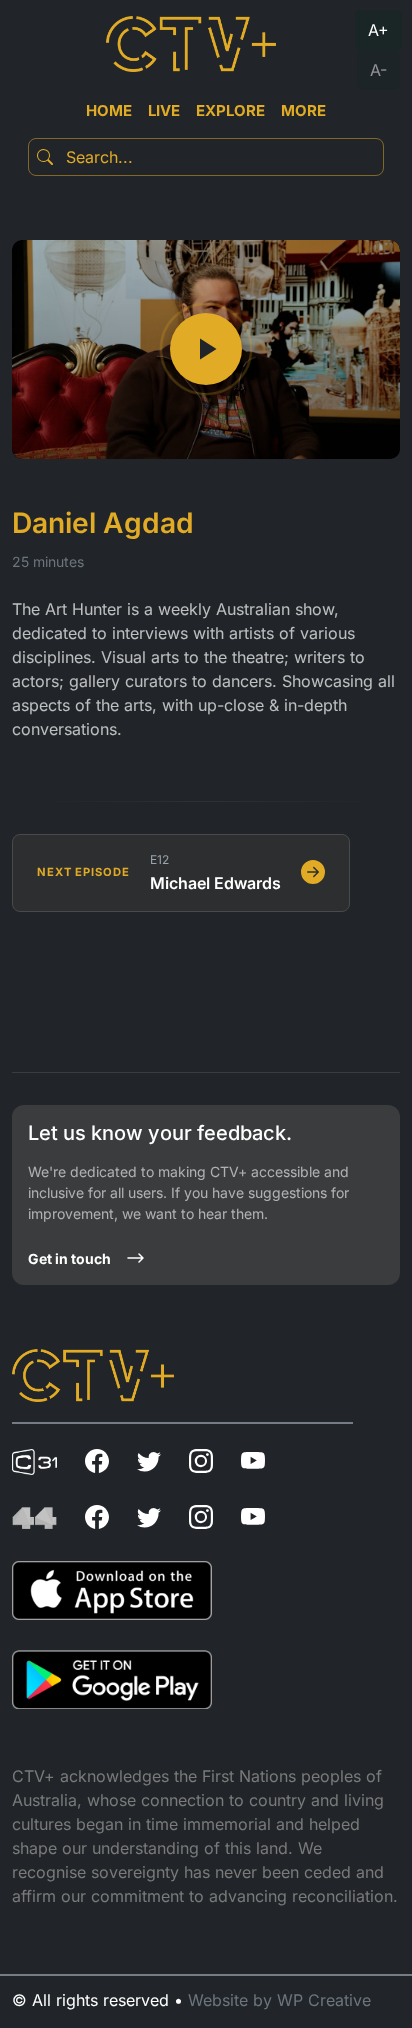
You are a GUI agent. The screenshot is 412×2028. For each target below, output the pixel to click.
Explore (230, 110)
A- (378, 70)
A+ (378, 30)
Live (164, 110)
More (303, 110)
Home (109, 110)
